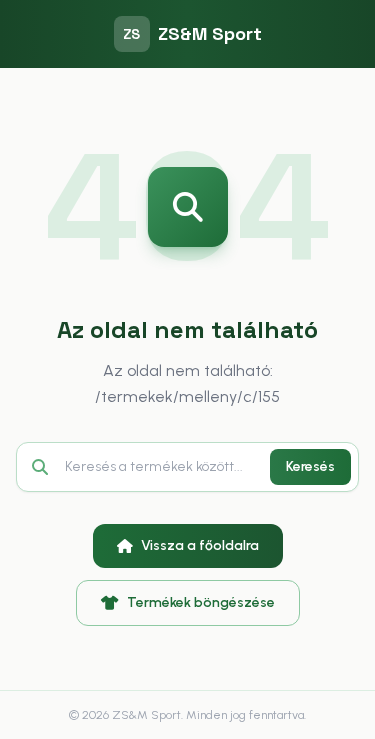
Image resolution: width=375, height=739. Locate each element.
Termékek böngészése (201, 602)
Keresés (310, 466)
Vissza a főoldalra (200, 545)
